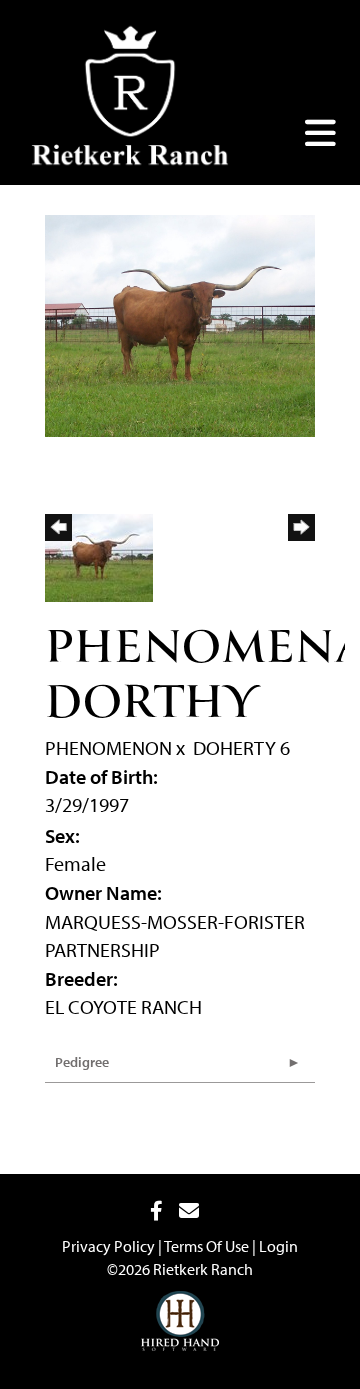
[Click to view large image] (180, 323)
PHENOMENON (108, 747)
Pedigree (82, 1062)
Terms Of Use (206, 1246)
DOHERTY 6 (241, 747)
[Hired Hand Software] (180, 1306)
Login (278, 1246)
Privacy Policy (108, 1246)
